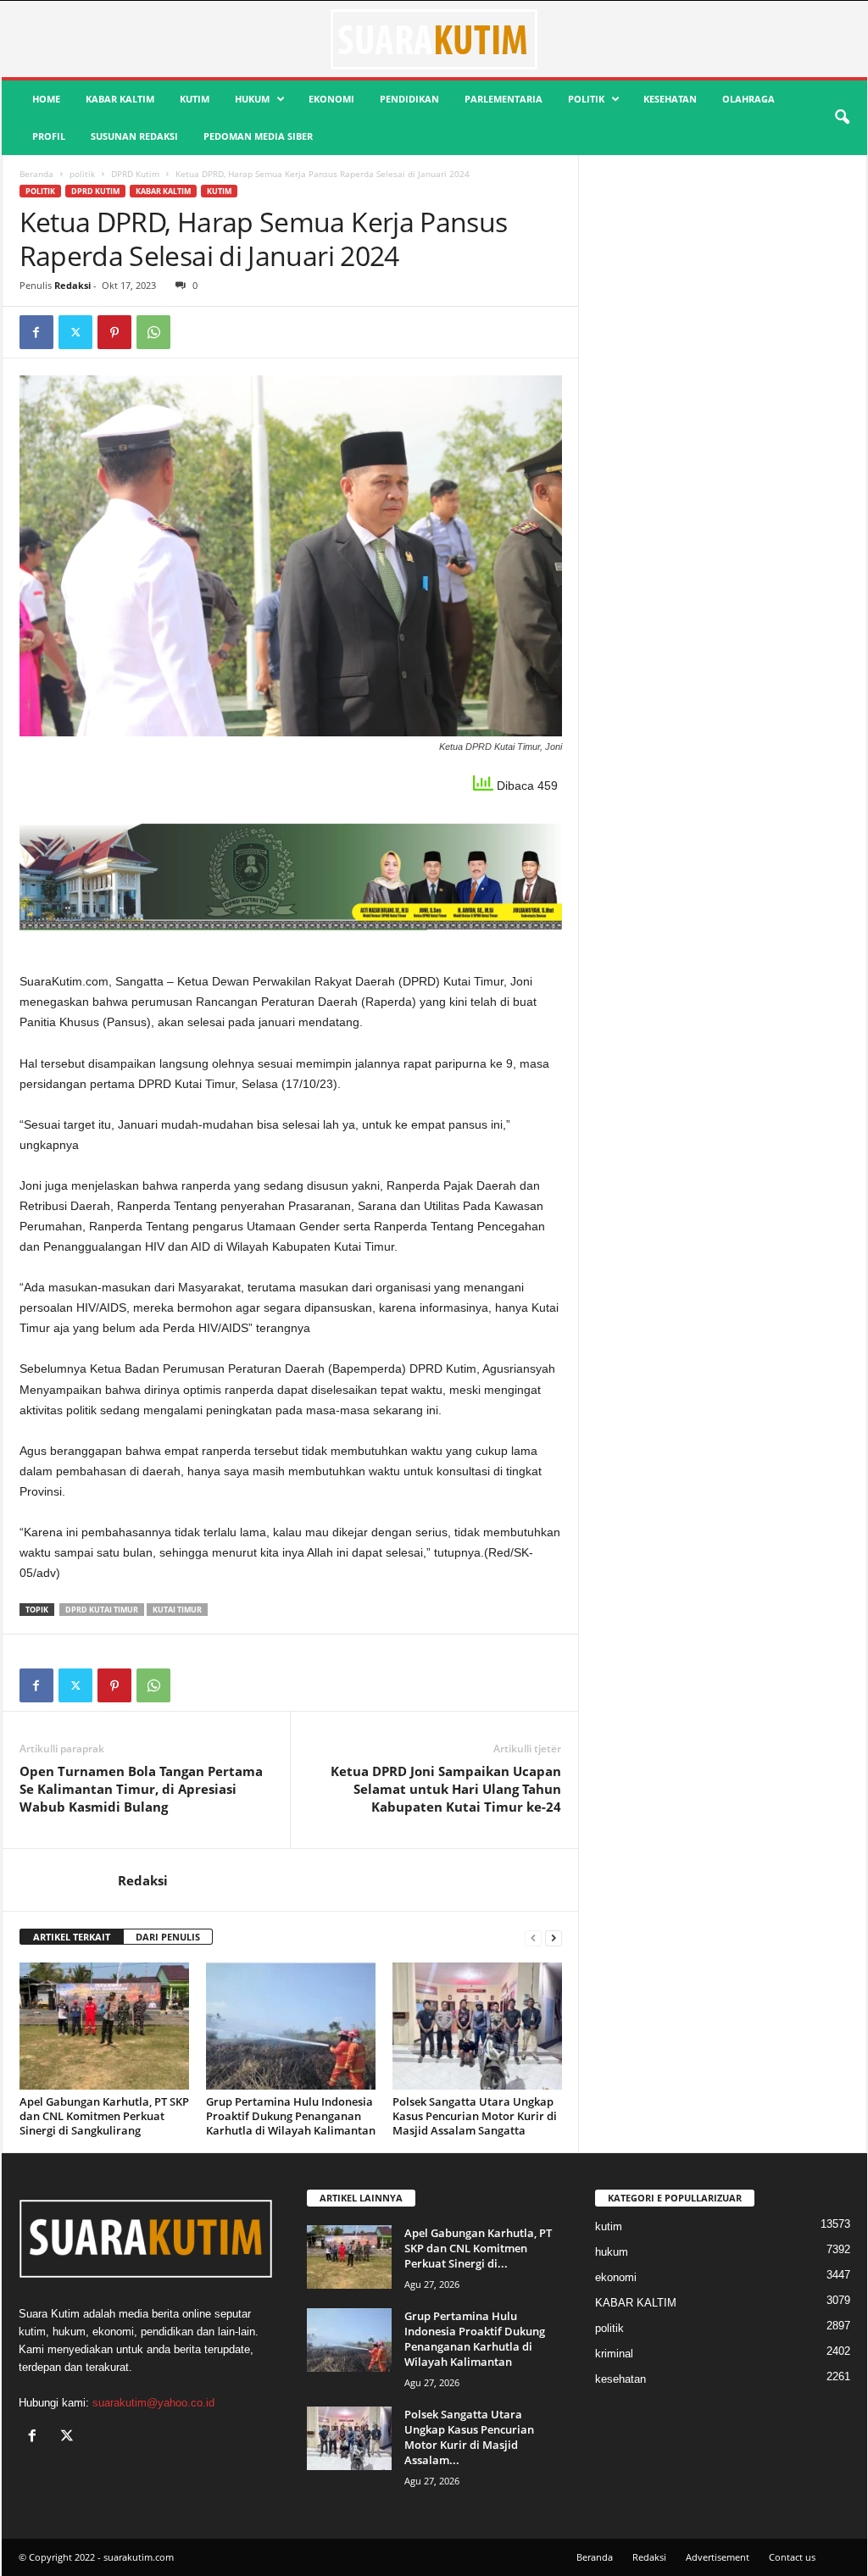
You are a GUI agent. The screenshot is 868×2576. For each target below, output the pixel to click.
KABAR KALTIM (120, 99)
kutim (195, 99)
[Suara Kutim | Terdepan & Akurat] (434, 39)
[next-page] (554, 1938)
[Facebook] (36, 332)
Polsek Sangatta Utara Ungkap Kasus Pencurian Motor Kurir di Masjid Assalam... (469, 2437)
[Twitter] (75, 332)
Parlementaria (504, 99)
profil (49, 136)
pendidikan (409, 99)
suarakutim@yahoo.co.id (153, 2403)
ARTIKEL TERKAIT (72, 1937)
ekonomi (331, 99)
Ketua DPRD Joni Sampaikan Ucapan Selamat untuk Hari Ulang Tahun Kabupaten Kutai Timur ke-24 (446, 1789)
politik (586, 99)
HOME (46, 99)
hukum (252, 99)
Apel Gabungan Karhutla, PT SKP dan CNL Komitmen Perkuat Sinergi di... (478, 2248)
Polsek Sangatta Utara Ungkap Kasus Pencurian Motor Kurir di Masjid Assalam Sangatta (475, 2116)
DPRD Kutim (135, 174)
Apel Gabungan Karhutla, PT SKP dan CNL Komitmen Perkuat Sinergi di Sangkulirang (104, 2116)
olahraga (748, 99)
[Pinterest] (114, 332)
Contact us (792, 2557)
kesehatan (670, 99)
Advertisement (718, 2557)
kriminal (614, 2354)
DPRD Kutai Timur (102, 1610)
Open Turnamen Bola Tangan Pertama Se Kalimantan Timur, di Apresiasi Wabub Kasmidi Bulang (141, 1789)
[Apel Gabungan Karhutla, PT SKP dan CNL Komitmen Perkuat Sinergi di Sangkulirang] (104, 2026)
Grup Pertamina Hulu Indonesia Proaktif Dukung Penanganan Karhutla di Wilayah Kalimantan (291, 2116)
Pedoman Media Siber (258, 136)
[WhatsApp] (153, 332)
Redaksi (72, 285)
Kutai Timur (177, 1610)
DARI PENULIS (168, 1937)
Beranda (36, 174)
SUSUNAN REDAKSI (134, 136)
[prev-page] (533, 1938)
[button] (842, 118)
